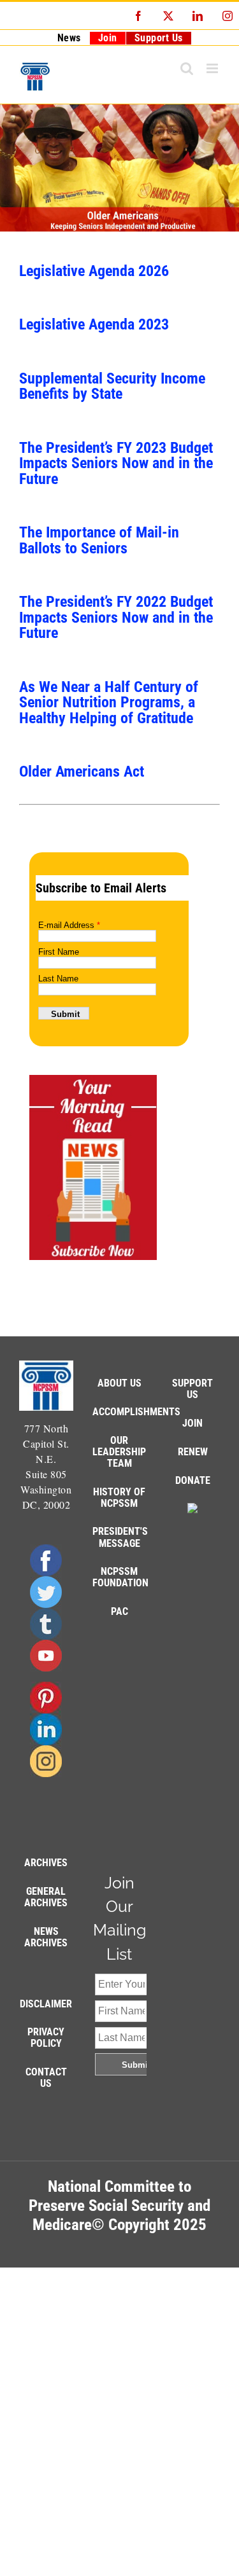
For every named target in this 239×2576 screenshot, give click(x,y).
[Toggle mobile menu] (214, 68)
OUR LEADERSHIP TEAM (119, 1452)
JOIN (192, 1423)
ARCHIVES (46, 1863)
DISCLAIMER (46, 2004)
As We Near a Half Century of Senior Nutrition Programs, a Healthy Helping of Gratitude (109, 702)
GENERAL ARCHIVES (46, 1897)
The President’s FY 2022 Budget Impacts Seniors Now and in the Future (116, 617)
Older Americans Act (82, 771)
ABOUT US (119, 1383)
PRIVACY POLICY (46, 2038)
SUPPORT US (192, 1389)
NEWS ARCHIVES (46, 1937)
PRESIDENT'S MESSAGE (120, 1537)
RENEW (193, 1452)
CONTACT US (46, 2078)
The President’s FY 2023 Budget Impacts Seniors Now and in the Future (116, 463)
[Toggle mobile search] (187, 68)
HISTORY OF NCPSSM (119, 1498)
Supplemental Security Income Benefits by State (112, 386)
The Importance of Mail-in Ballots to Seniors (99, 540)
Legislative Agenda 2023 (94, 324)
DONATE (193, 1480)
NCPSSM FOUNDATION (120, 1577)
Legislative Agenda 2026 (94, 271)
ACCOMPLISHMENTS (136, 1412)
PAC (119, 1611)
